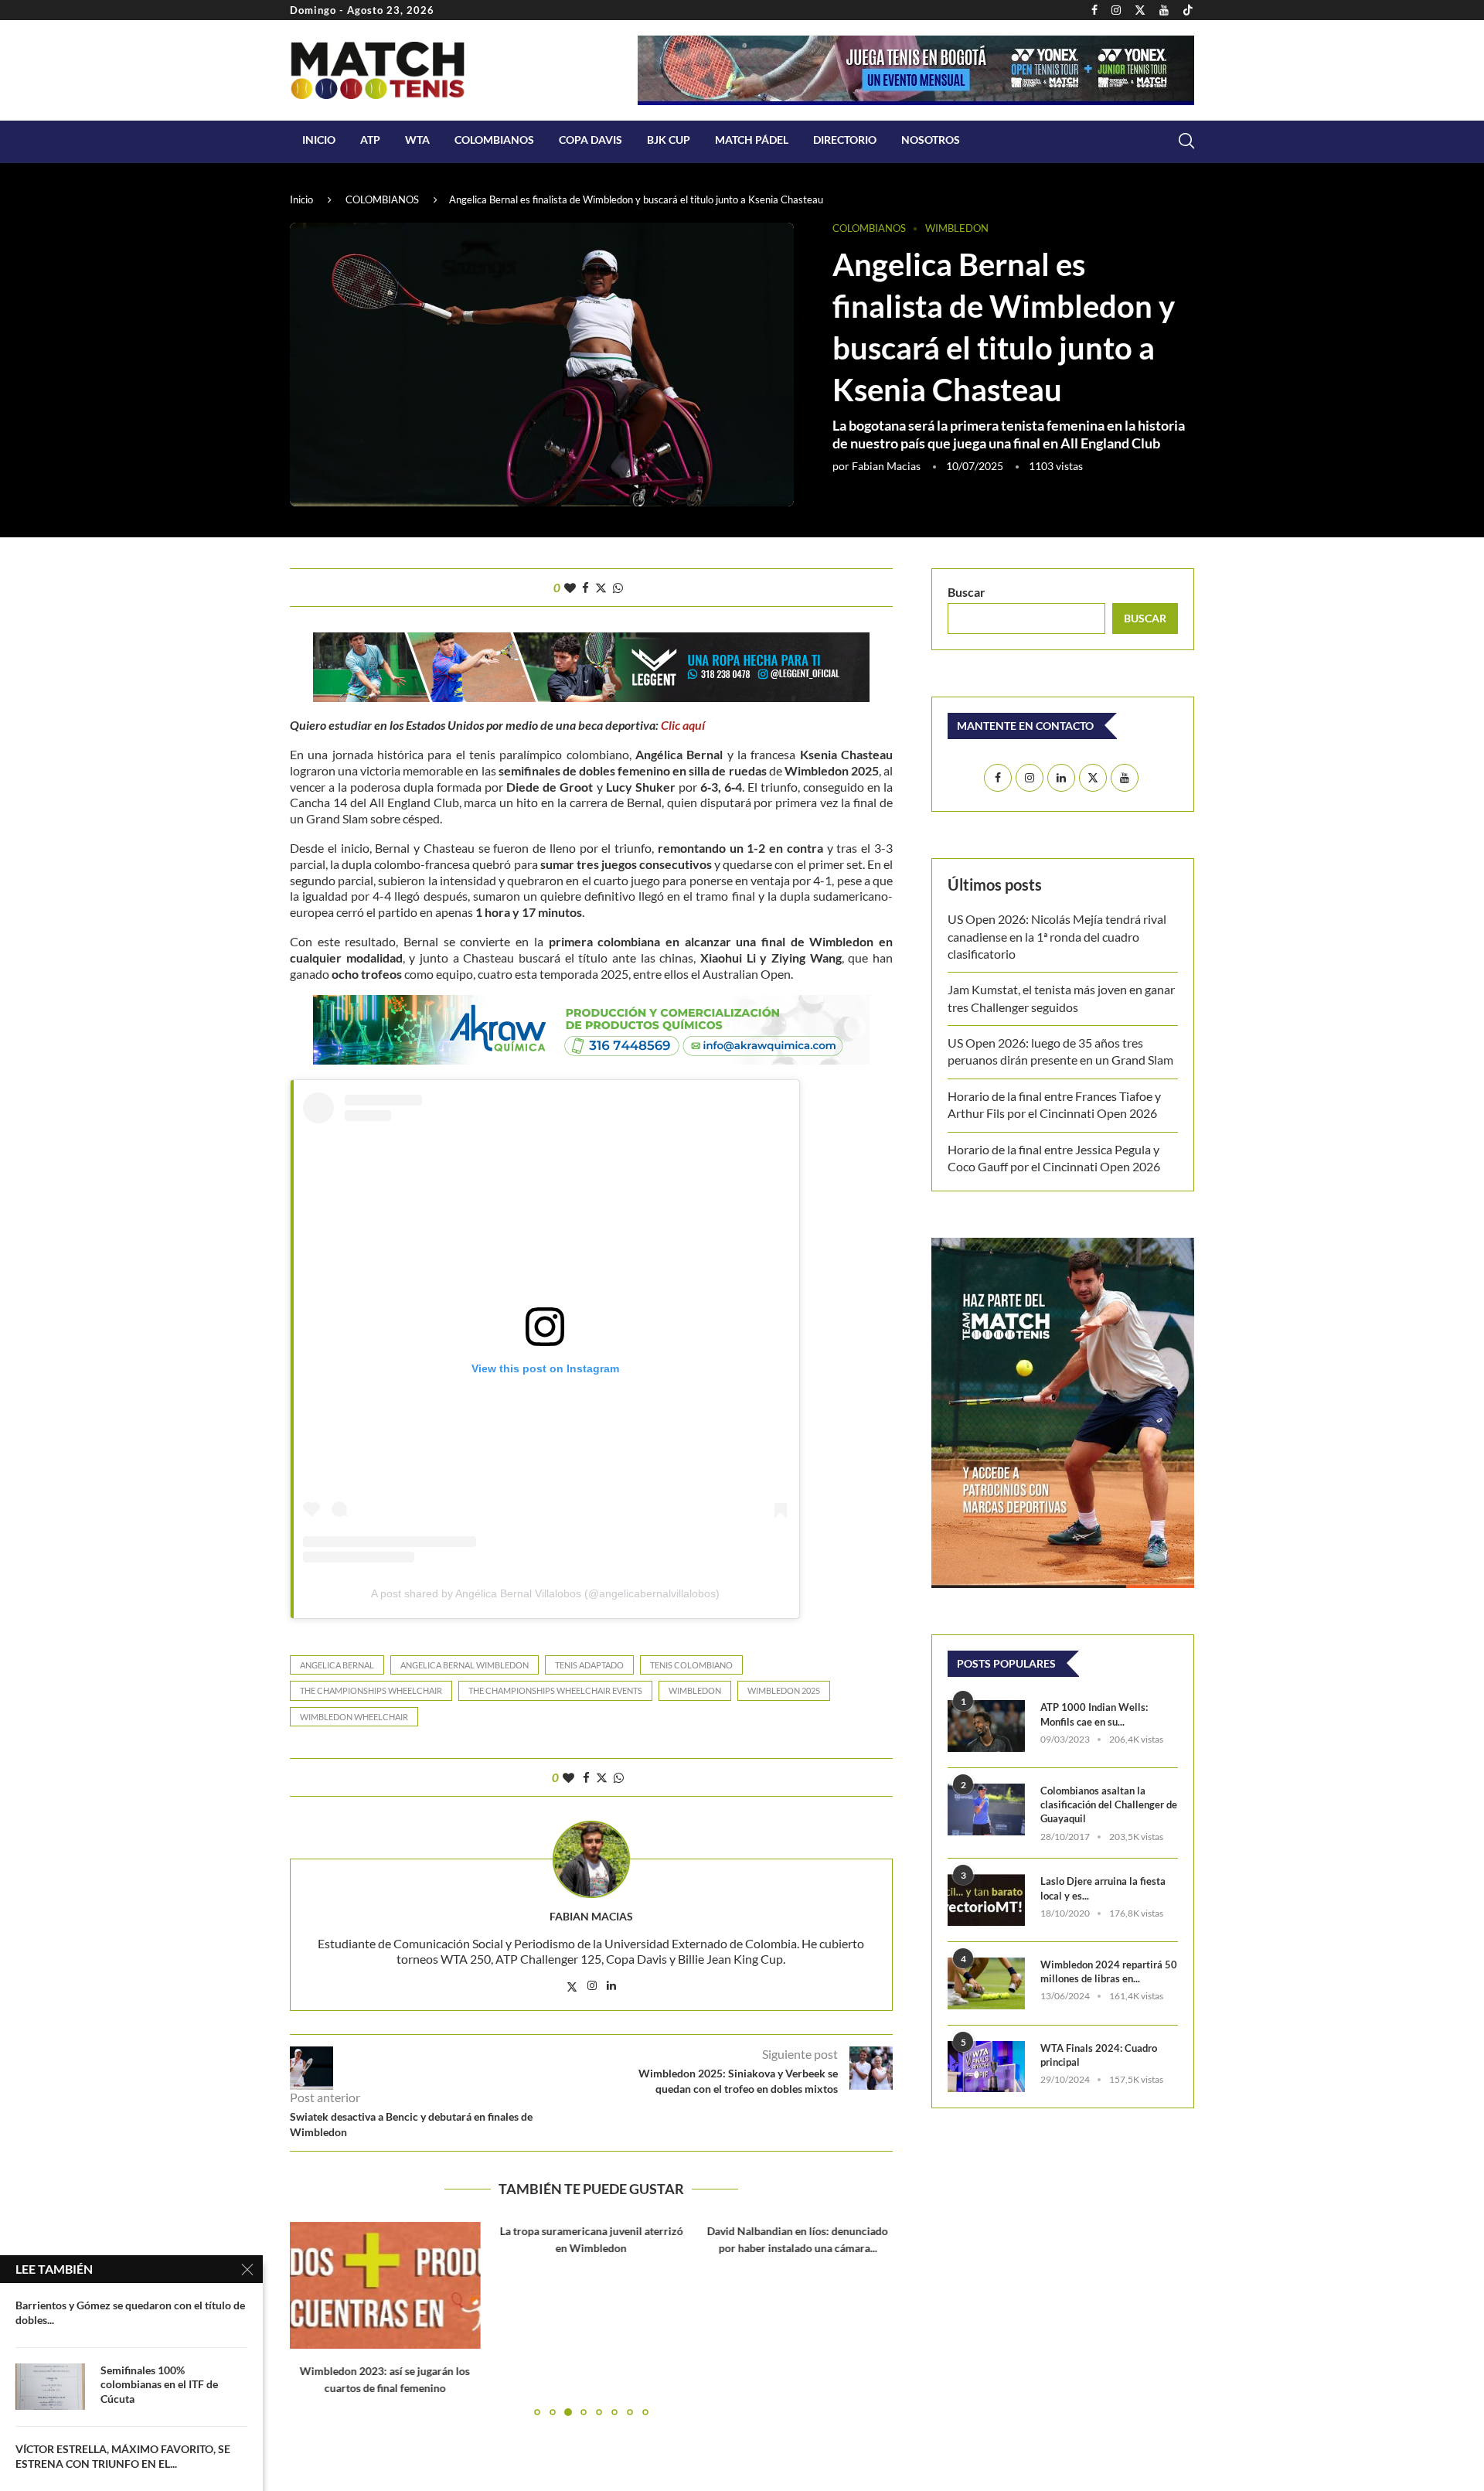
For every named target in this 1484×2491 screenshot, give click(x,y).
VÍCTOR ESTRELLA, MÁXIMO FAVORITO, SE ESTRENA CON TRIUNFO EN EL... (123, 2456)
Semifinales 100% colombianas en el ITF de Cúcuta (159, 2385)
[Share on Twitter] (601, 588)
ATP (370, 140)
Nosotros (931, 140)
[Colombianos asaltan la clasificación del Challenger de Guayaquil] (986, 1809)
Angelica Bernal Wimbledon (465, 1665)
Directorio (845, 140)
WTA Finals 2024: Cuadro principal (1099, 2055)
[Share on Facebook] (585, 588)
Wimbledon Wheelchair (354, 1717)
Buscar (967, 592)
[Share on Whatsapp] (618, 588)
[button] (311, 2318)
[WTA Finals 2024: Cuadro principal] (986, 2067)
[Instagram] (1116, 10)
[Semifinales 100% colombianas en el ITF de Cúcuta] (50, 2387)
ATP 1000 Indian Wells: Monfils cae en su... (1094, 1714)
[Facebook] (1094, 10)
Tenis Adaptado (589, 1665)
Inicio (319, 140)
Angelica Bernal (337, 1665)
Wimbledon (695, 1690)
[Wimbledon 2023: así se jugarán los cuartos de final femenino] (385, 2285)
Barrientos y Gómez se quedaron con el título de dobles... (130, 2312)
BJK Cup (669, 140)
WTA (417, 140)
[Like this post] (570, 588)
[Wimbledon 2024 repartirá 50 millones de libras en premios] (986, 1983)
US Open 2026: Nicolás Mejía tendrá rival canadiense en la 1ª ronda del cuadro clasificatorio (1057, 936)
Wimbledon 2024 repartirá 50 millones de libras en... (1109, 1971)
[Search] (1186, 141)
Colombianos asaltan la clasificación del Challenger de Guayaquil (1109, 1804)
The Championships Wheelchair (371, 1690)
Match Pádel (752, 140)
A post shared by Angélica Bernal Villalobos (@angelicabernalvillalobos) (545, 1593)
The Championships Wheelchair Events (555, 1690)
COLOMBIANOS (494, 140)
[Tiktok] (1188, 10)
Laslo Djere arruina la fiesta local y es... (1103, 1888)
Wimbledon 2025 (784, 1690)
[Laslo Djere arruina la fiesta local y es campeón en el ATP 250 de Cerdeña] (986, 1900)
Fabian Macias (886, 466)
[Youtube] (1164, 10)
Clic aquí (683, 725)
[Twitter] (1140, 10)
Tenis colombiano (691, 1665)
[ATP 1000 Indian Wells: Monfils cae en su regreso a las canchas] (986, 1726)
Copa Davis (591, 140)
